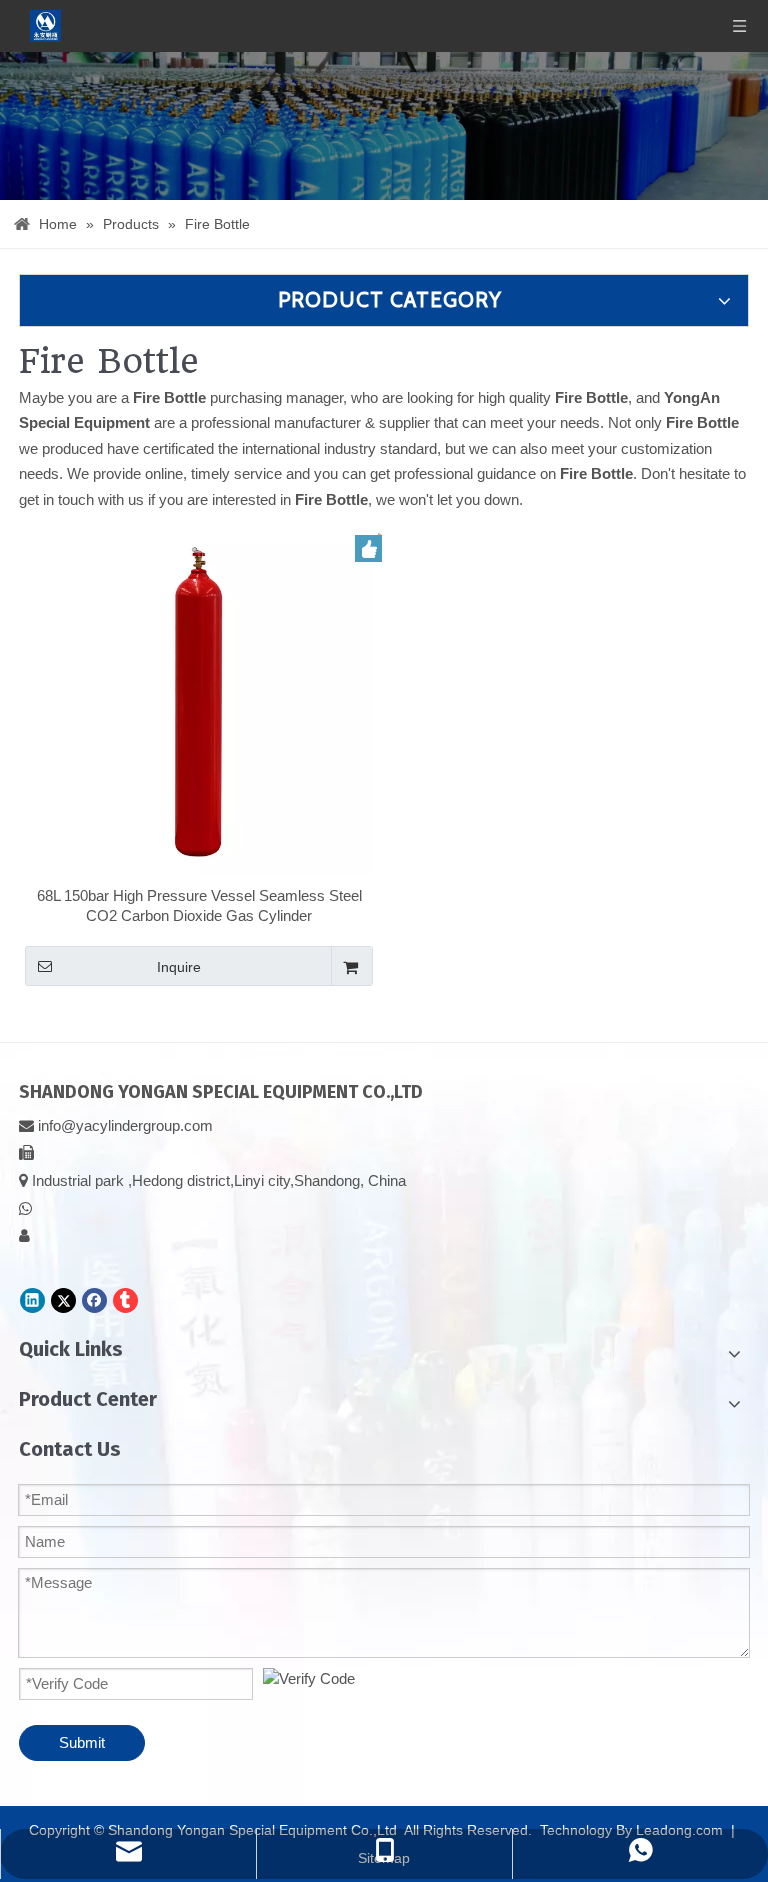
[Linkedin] (32, 1300)
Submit (82, 1742)
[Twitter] (63, 1300)
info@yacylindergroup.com (125, 1125)
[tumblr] (125, 1300)
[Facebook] (94, 1300)
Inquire (179, 967)
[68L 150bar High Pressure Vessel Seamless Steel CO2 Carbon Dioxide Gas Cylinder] (199, 700)
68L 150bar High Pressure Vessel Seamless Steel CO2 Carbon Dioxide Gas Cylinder (199, 905)
